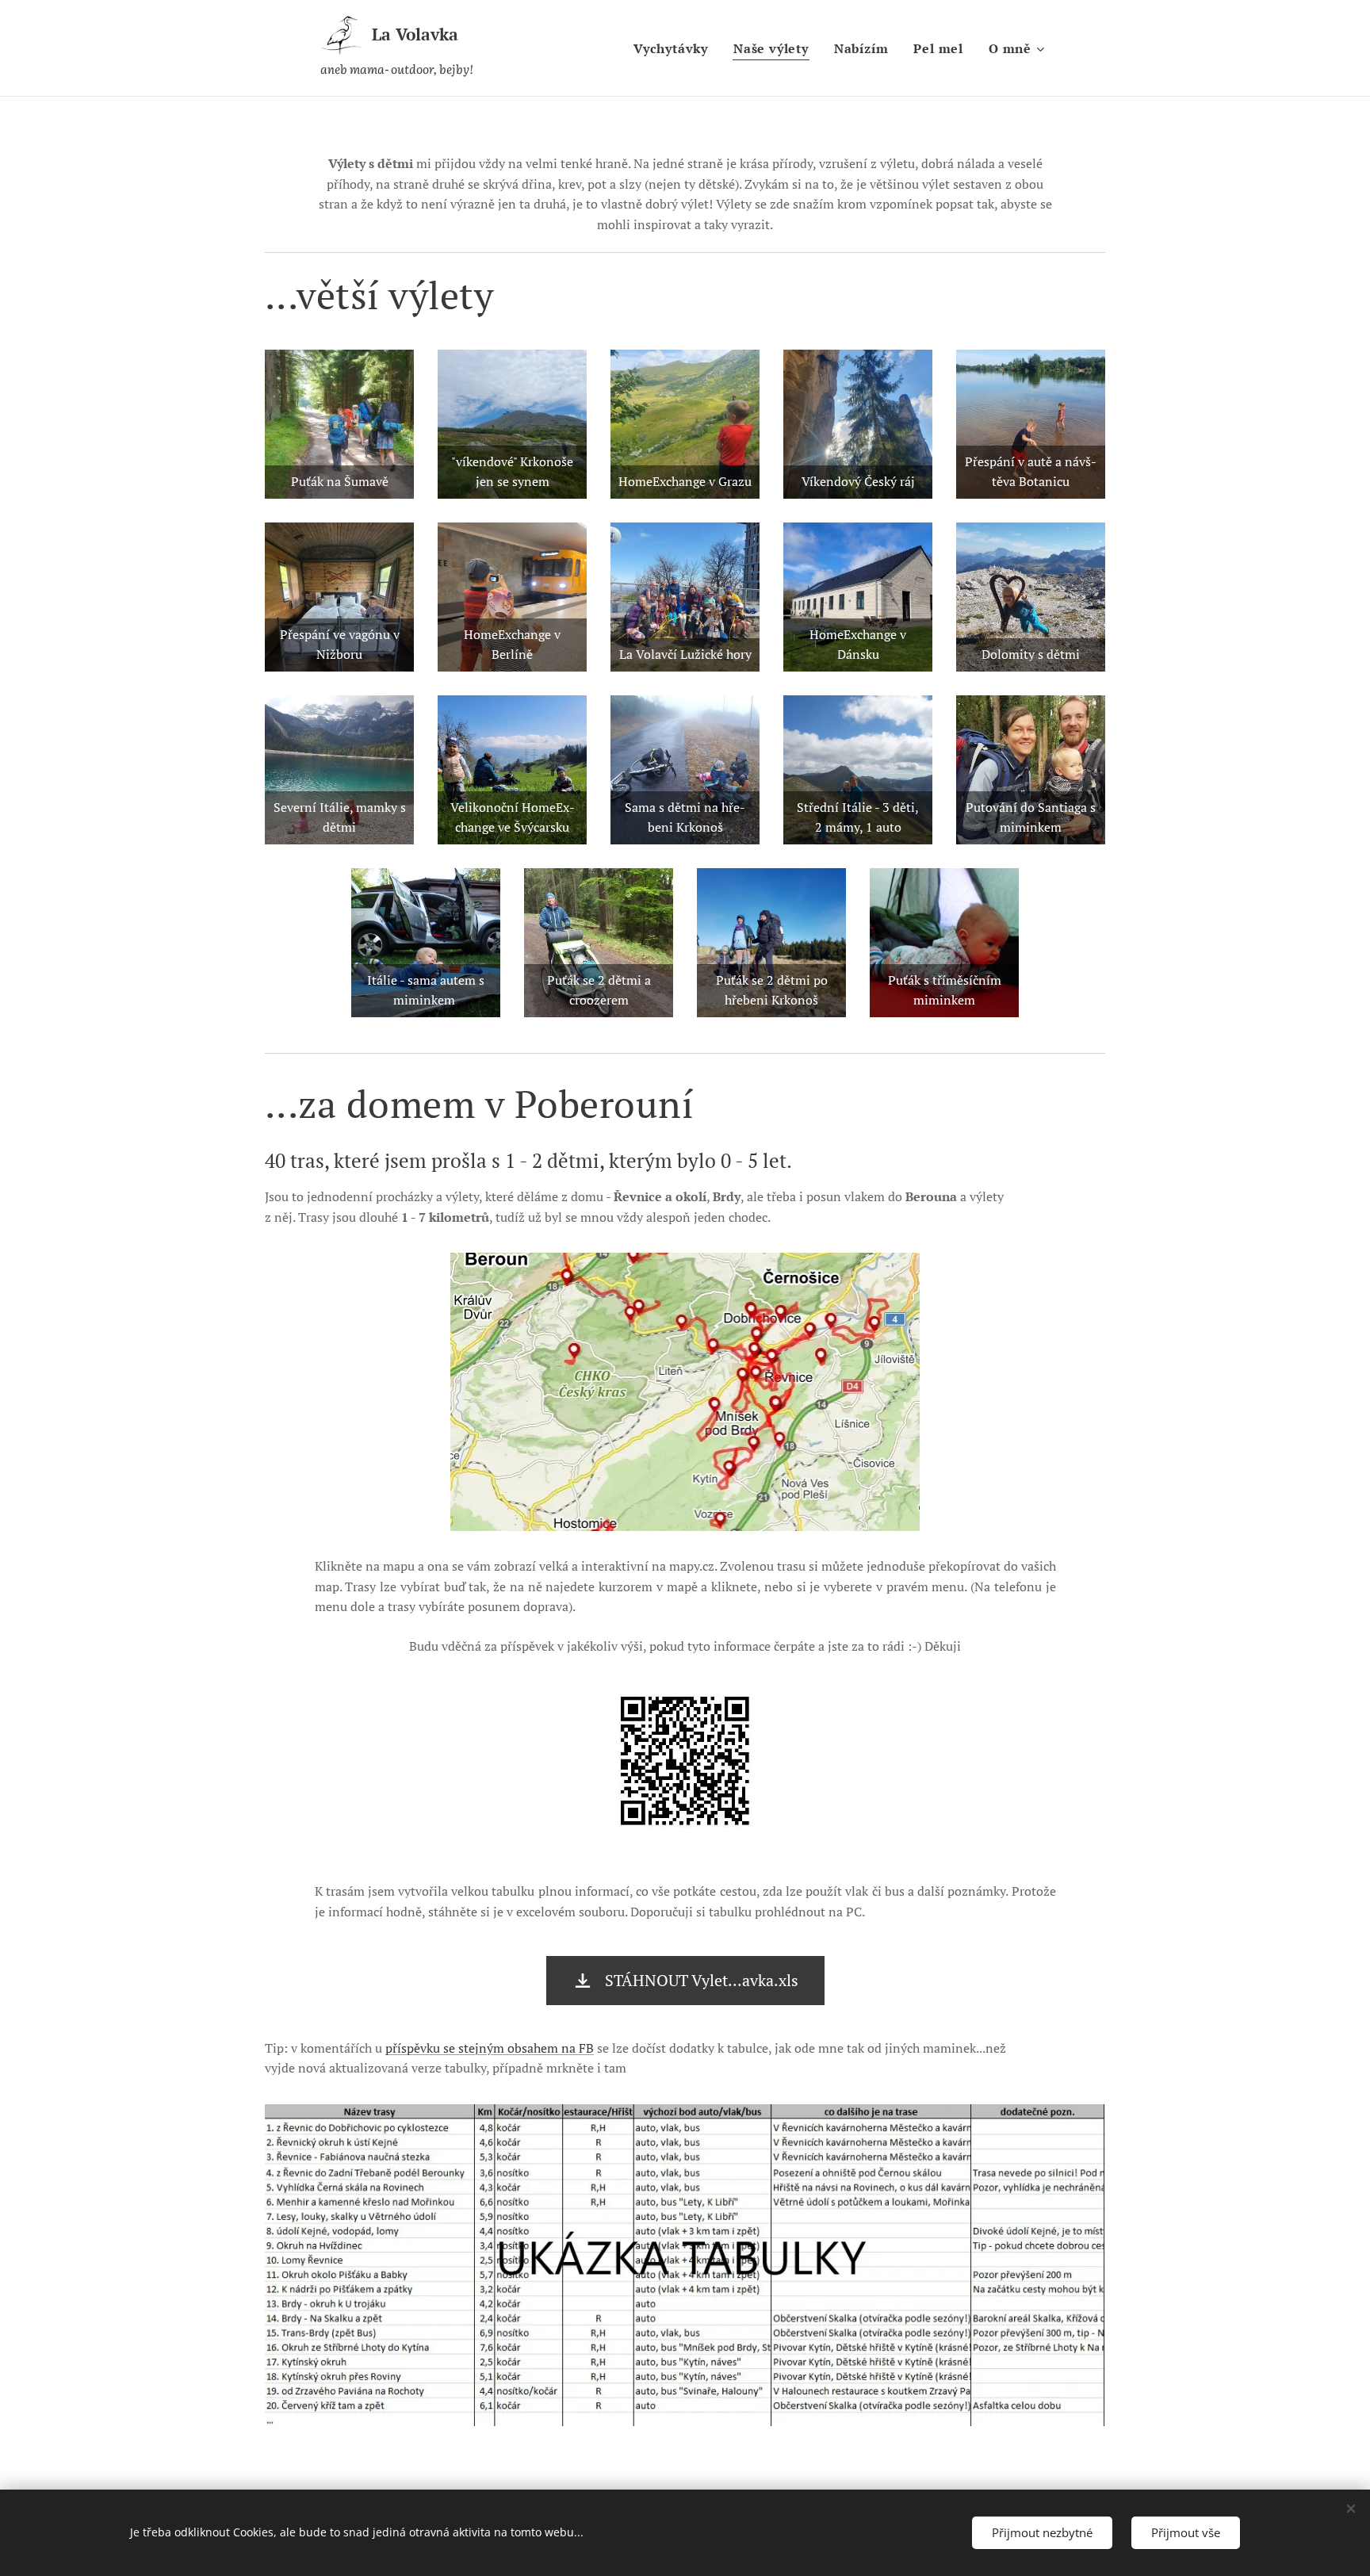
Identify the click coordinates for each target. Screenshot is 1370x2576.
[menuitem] (675, 48)
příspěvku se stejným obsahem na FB (490, 2048)
